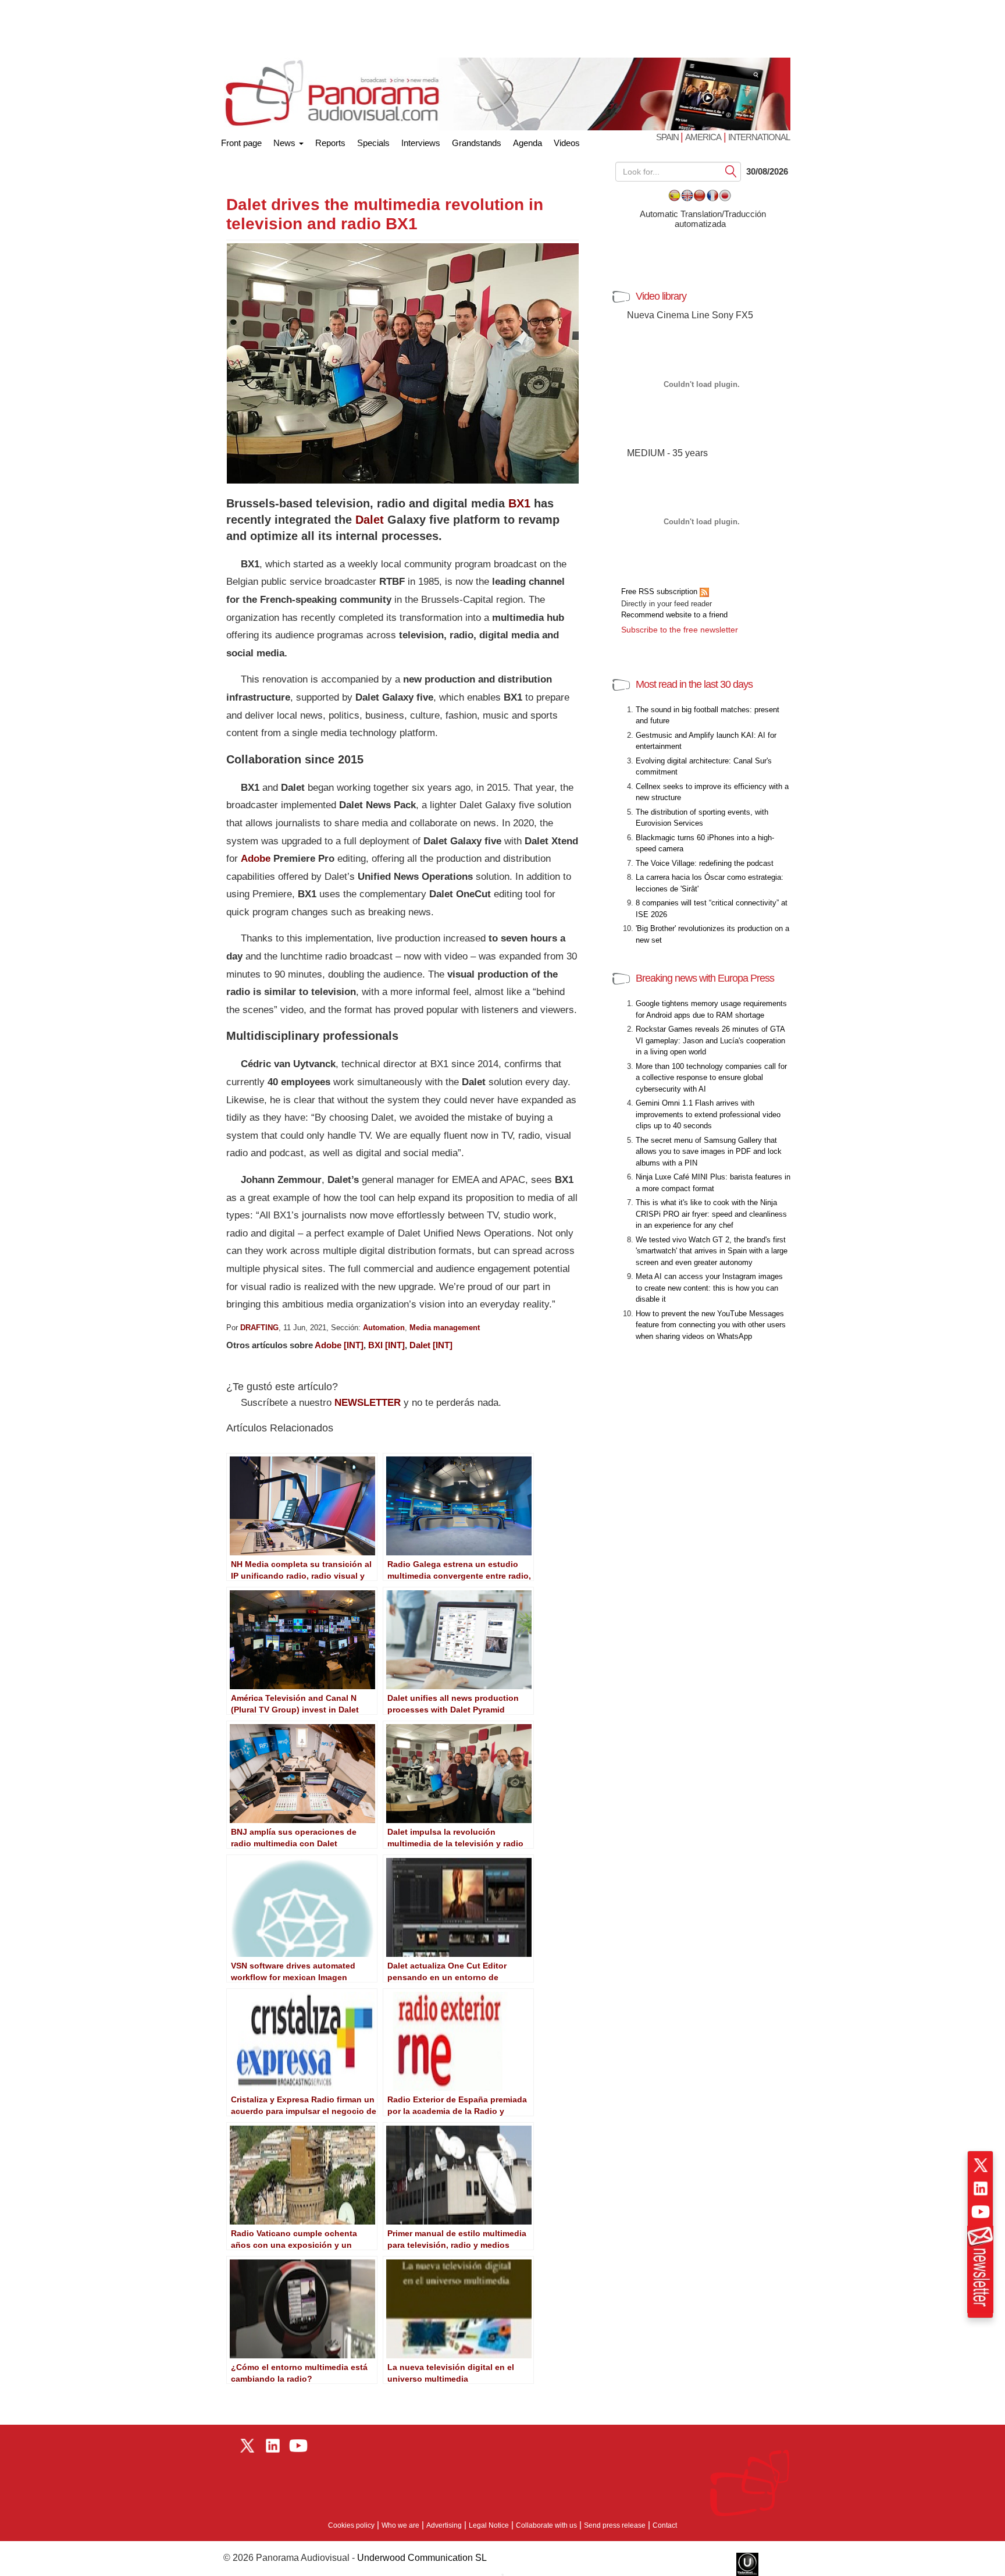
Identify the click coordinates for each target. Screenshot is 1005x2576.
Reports (330, 143)
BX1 (519, 503)
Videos (567, 143)
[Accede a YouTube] (981, 2212)
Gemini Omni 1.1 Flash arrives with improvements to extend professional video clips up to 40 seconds (708, 1114)
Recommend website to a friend (674, 615)
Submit (731, 171)
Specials (373, 143)
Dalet (370, 520)
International (759, 137)
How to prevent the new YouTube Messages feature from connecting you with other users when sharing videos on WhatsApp (711, 1325)
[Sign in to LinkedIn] (981, 2188)
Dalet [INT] (431, 1345)
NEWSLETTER (368, 1403)
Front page (241, 141)
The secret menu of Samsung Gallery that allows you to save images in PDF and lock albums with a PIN (709, 1152)
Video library (661, 296)
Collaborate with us (546, 2525)
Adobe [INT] (339, 1345)
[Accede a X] (981, 2165)
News (286, 143)
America (703, 137)
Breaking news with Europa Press (705, 978)
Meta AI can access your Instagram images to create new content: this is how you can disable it (709, 1288)
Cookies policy (351, 2525)
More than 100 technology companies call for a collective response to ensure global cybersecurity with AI (711, 1078)
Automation (384, 1328)
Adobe (256, 859)
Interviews (421, 143)
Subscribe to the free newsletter (680, 630)
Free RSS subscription (660, 591)
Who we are (400, 2525)
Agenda (528, 143)
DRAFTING (259, 1328)
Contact (665, 2525)
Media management (445, 1328)
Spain (668, 137)
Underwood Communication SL (422, 2558)
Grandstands (477, 143)
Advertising (444, 2525)
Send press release (615, 2525)
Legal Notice (489, 2525)
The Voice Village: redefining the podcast (705, 863)
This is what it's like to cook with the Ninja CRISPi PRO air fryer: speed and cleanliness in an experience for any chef (711, 1214)
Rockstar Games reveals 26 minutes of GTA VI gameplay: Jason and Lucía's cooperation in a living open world (710, 1040)
